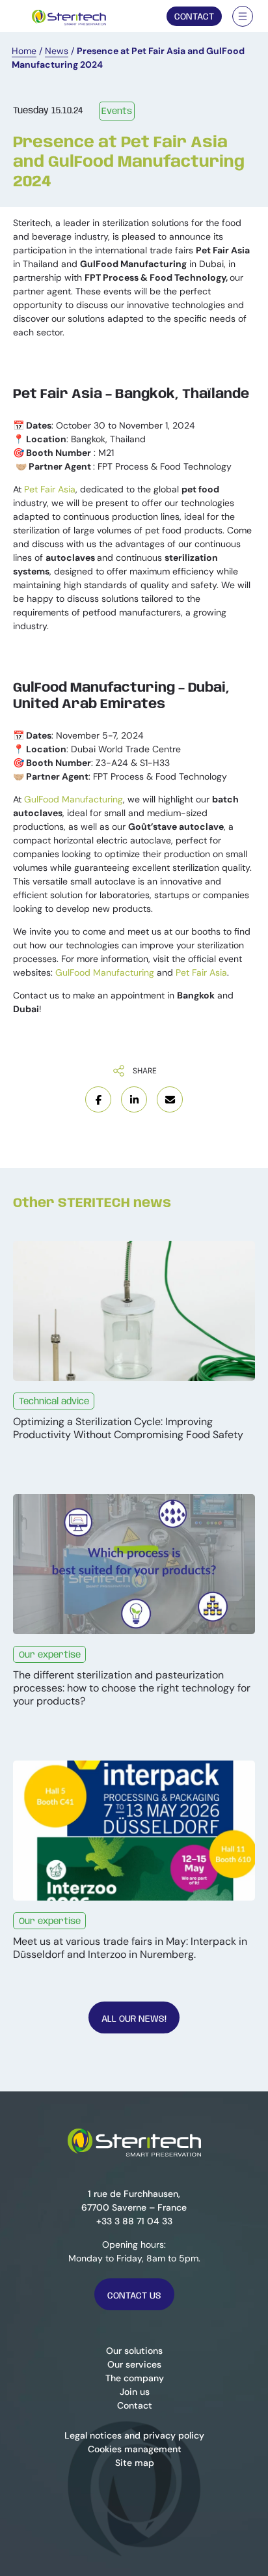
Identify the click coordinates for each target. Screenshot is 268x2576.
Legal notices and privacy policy (134, 2435)
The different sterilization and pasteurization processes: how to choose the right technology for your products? (132, 1688)
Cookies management (134, 2449)
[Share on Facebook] (98, 1099)
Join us (134, 2392)
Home (24, 51)
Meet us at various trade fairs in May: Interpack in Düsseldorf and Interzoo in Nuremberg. (130, 1948)
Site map (134, 2463)
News (57, 51)
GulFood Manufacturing (74, 799)
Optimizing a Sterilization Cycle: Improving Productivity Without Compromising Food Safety (128, 1428)
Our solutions (134, 2351)
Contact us (134, 2296)
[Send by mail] (170, 1099)
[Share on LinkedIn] (134, 1099)
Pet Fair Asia (50, 489)
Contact (194, 17)
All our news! (134, 2019)
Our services (134, 2364)
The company (134, 2378)
